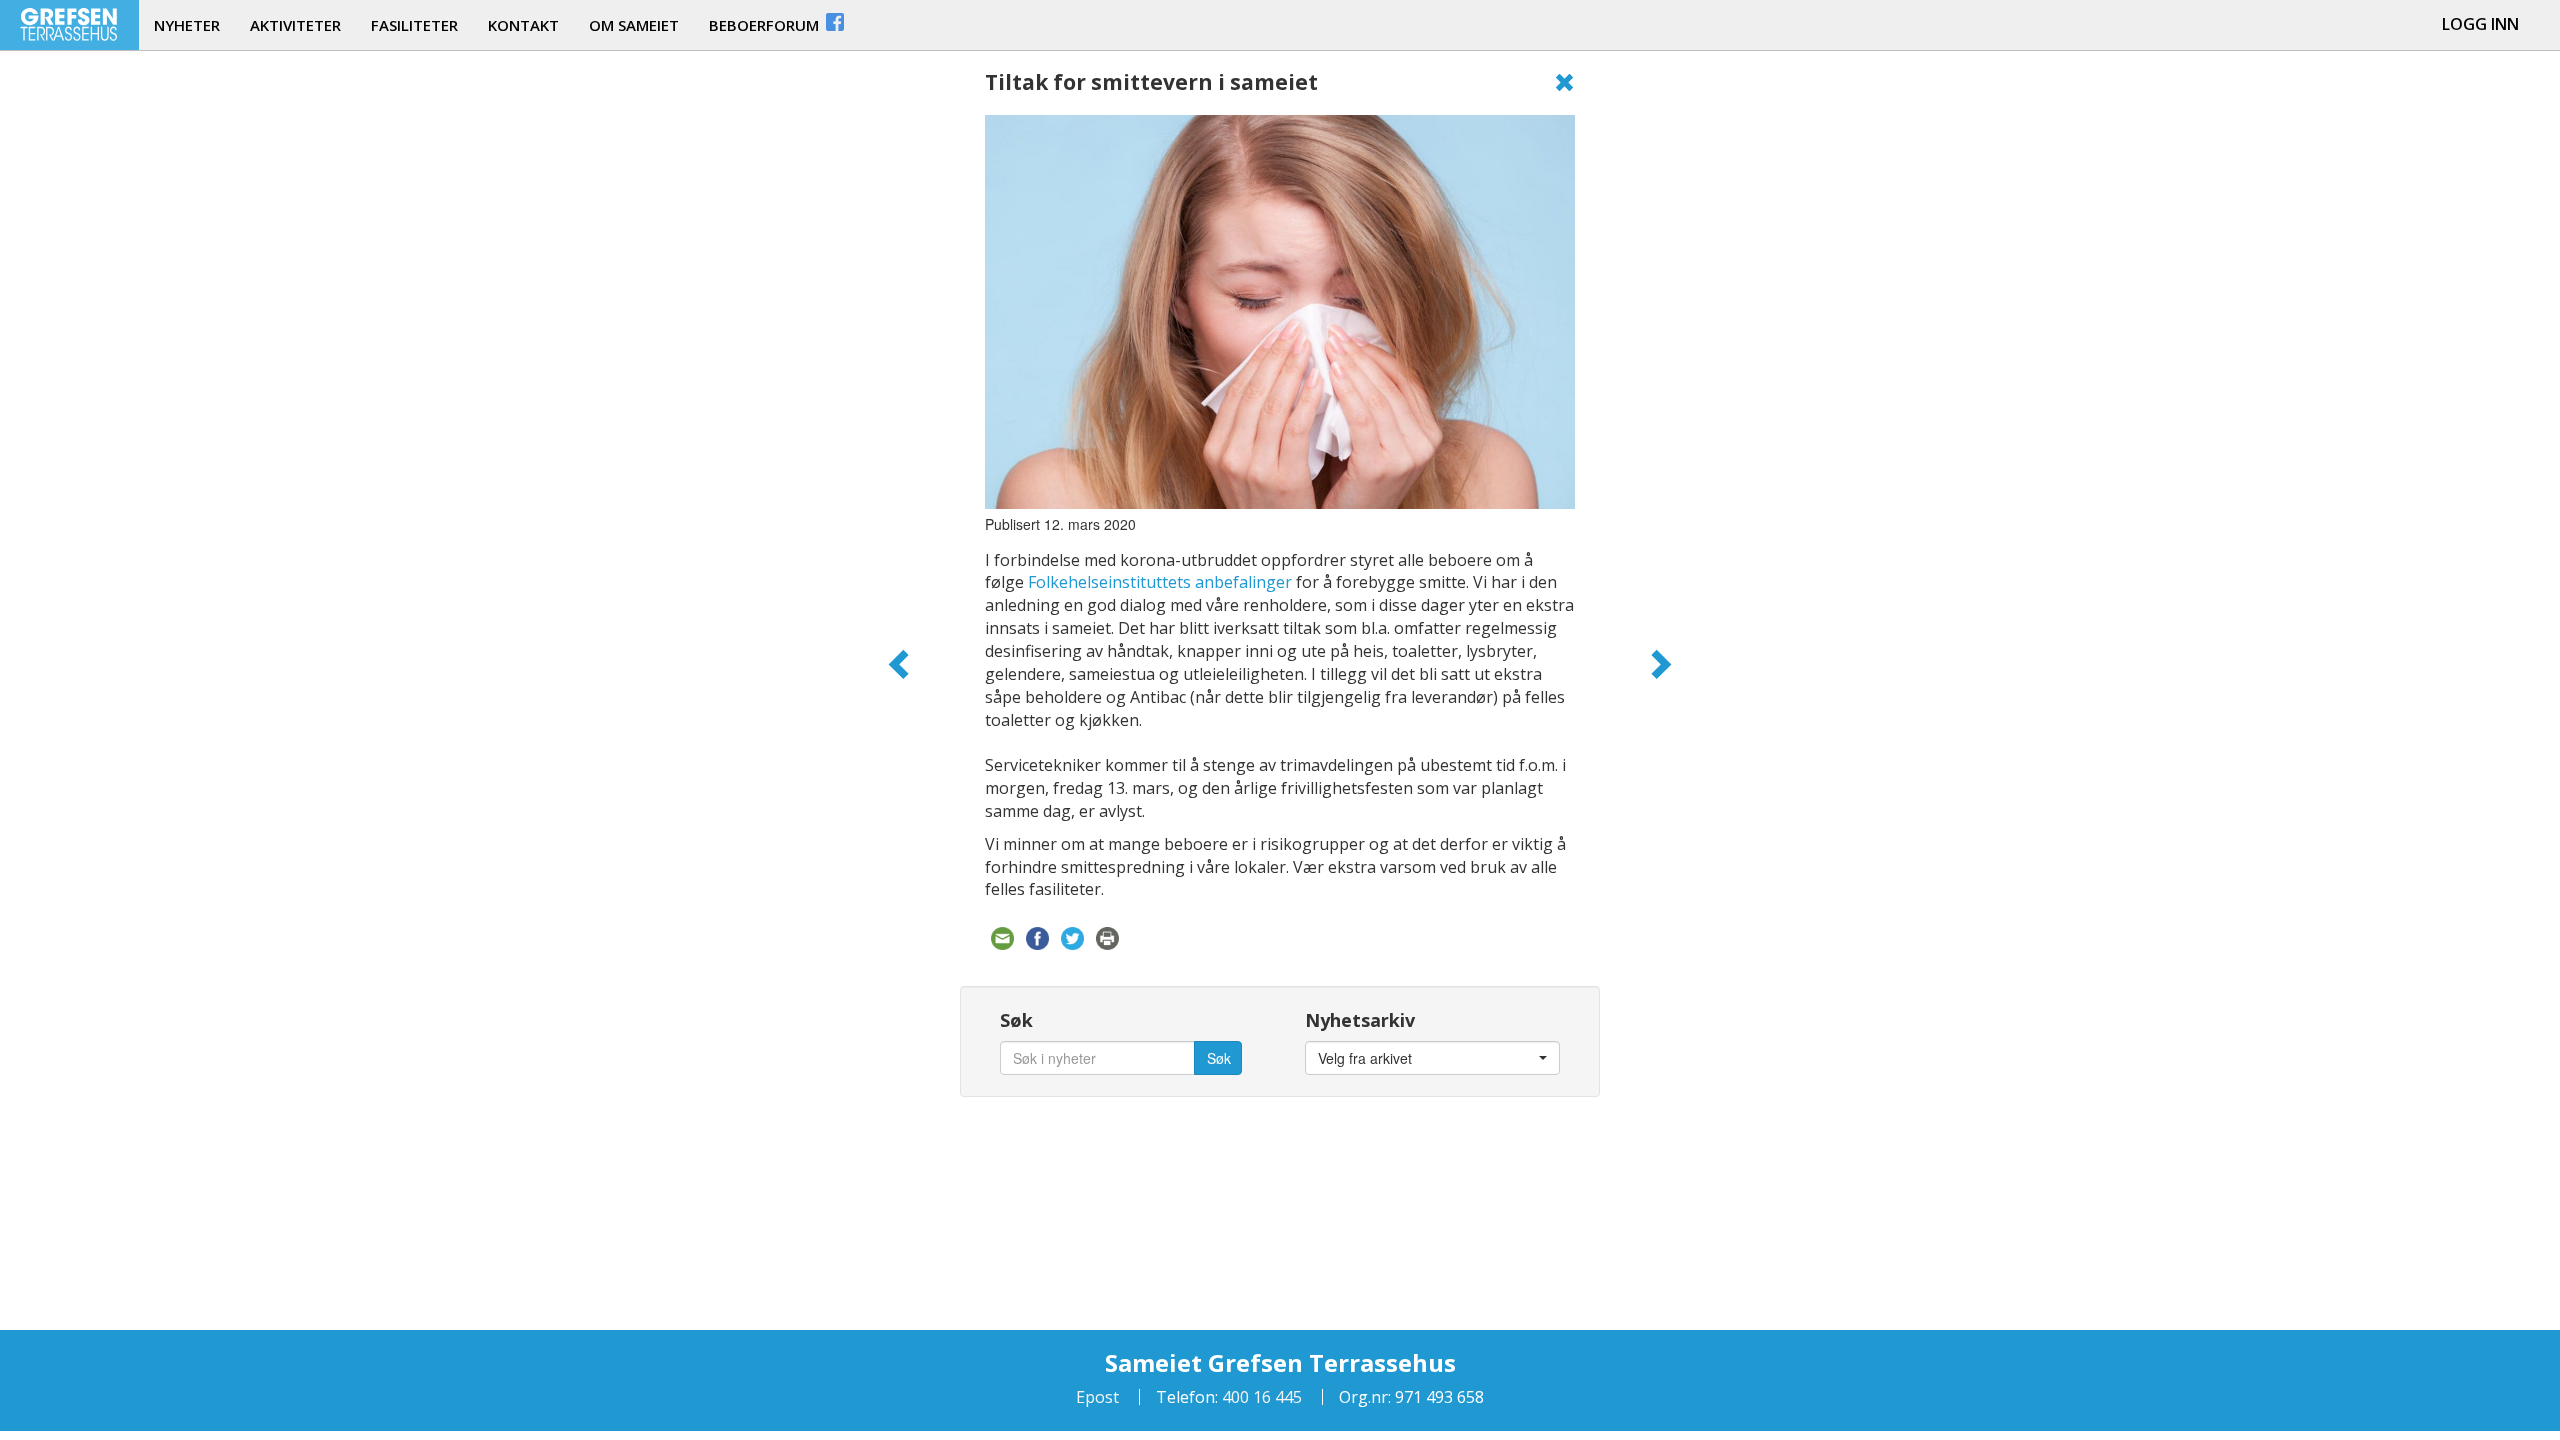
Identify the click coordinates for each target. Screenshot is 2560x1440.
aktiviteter (295, 25)
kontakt (523, 25)
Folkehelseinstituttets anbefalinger (1160, 582)
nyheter (187, 25)
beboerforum (766, 25)
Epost (1097, 1397)
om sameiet (634, 25)
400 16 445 (1260, 1397)
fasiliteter (414, 25)
